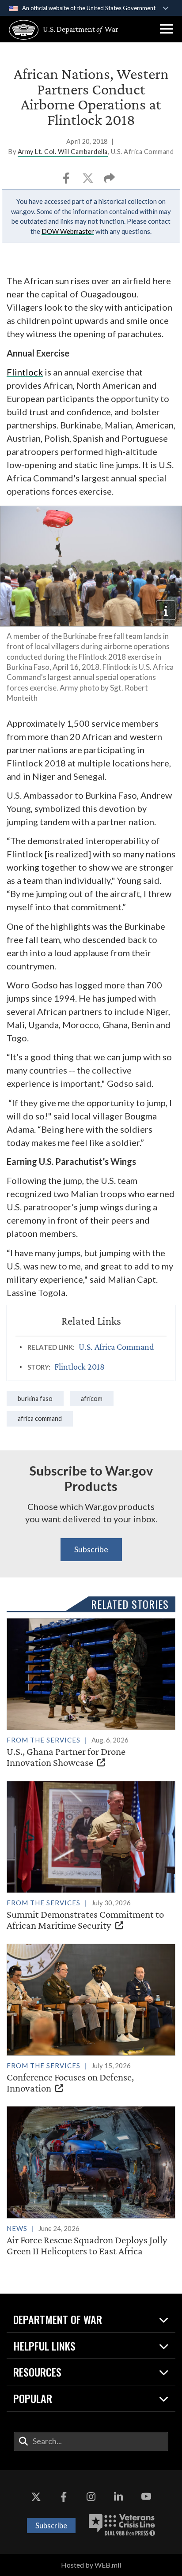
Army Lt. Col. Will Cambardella (63, 152)
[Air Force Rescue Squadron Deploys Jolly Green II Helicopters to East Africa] (91, 2181)
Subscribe (91, 1549)
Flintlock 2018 (80, 1367)
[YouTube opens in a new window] (146, 2497)
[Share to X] (89, 181)
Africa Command (40, 1418)
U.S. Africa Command (116, 1347)
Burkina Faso (35, 1399)
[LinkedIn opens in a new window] (118, 2497)
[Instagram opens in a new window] (91, 2497)
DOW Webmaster (68, 231)
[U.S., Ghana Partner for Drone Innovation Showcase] (91, 1693)
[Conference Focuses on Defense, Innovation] (91, 2019)
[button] (167, 29)
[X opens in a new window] (36, 2497)
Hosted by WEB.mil (91, 2565)
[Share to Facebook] (67, 181)
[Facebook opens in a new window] (64, 2497)
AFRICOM (92, 1399)
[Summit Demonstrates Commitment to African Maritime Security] (91, 1856)
